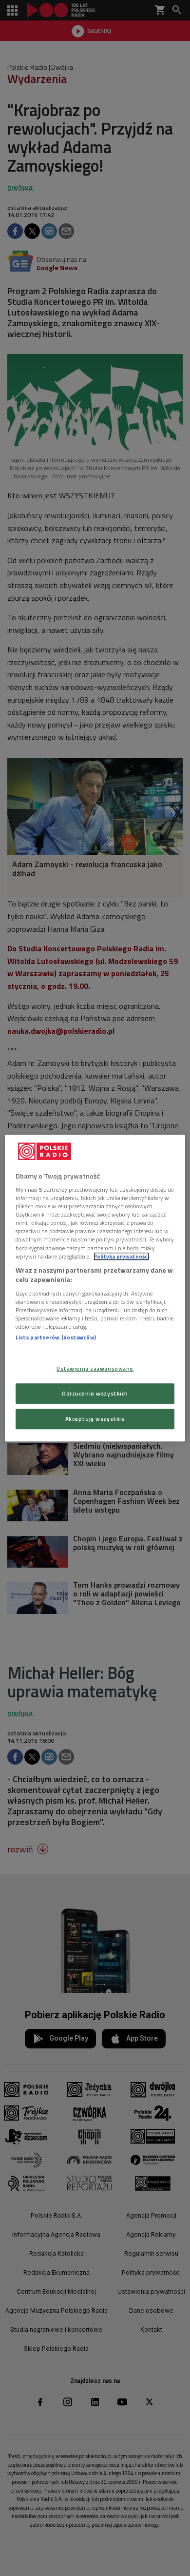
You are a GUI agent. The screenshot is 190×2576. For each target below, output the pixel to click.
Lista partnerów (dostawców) (56, 1337)
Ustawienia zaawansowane (95, 1368)
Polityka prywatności (121, 1256)
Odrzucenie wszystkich (95, 1393)
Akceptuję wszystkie (95, 1419)
